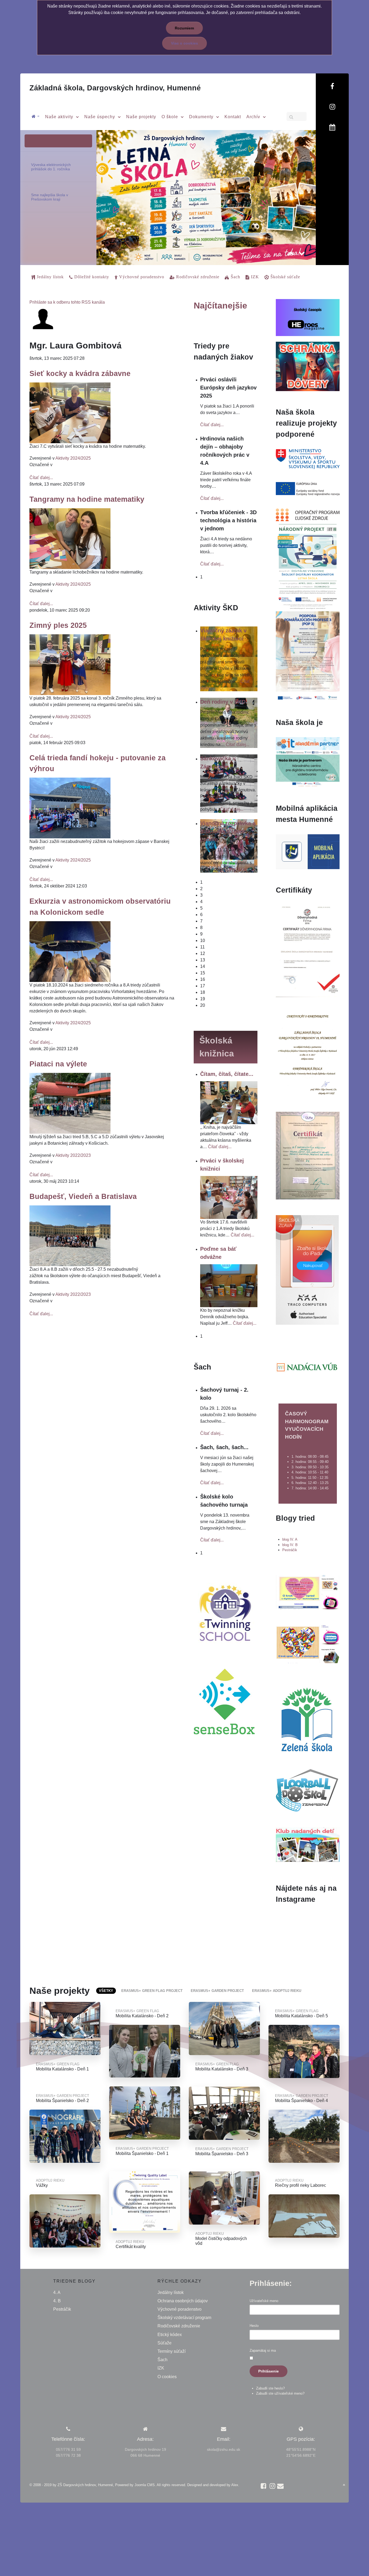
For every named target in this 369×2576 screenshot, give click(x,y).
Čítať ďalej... (41, 478)
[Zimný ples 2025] (70, 664)
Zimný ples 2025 (58, 625)
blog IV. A (290, 1539)
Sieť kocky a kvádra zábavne (80, 373)
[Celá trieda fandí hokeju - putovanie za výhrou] (70, 808)
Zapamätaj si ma (263, 2350)
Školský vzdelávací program (184, 2318)
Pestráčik (290, 1550)
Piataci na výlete (58, 1064)
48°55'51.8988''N (301, 2449)
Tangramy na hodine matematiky (87, 499)
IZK (161, 2368)
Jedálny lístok (171, 2292)
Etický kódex (170, 2335)
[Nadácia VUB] (307, 1367)
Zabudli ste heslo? (270, 2388)
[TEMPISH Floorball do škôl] (307, 1790)
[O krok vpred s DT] (308, 1592)
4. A (57, 2292)
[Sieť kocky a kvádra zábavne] (70, 412)
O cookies (167, 2377)
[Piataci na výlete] (70, 1103)
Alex (235, 2485)
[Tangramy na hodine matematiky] (70, 538)
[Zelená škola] (307, 1719)
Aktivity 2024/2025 (73, 458)
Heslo (254, 2326)
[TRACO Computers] (307, 1270)
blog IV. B (290, 1545)
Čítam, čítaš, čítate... (227, 1074)
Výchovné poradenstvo (180, 2309)
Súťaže (165, 2343)
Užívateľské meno (264, 2301)
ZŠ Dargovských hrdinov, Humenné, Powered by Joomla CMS (106, 2485)
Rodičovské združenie (179, 2326)
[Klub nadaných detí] (308, 1844)
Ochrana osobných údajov (183, 2301)
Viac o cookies (185, 43)
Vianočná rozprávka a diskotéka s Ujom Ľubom (228, 831)
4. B (57, 2301)
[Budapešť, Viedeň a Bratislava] (70, 1236)
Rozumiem (184, 28)
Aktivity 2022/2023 (73, 1155)
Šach (162, 2360)
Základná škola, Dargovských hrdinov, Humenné (115, 88)
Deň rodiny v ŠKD (223, 702)
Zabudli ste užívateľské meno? (280, 2393)
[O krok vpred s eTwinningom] (308, 1644)
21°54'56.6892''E (301, 2455)
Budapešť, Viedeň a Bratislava (83, 1196)
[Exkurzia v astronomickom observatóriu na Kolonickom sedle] (70, 951)
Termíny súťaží (172, 2351)
